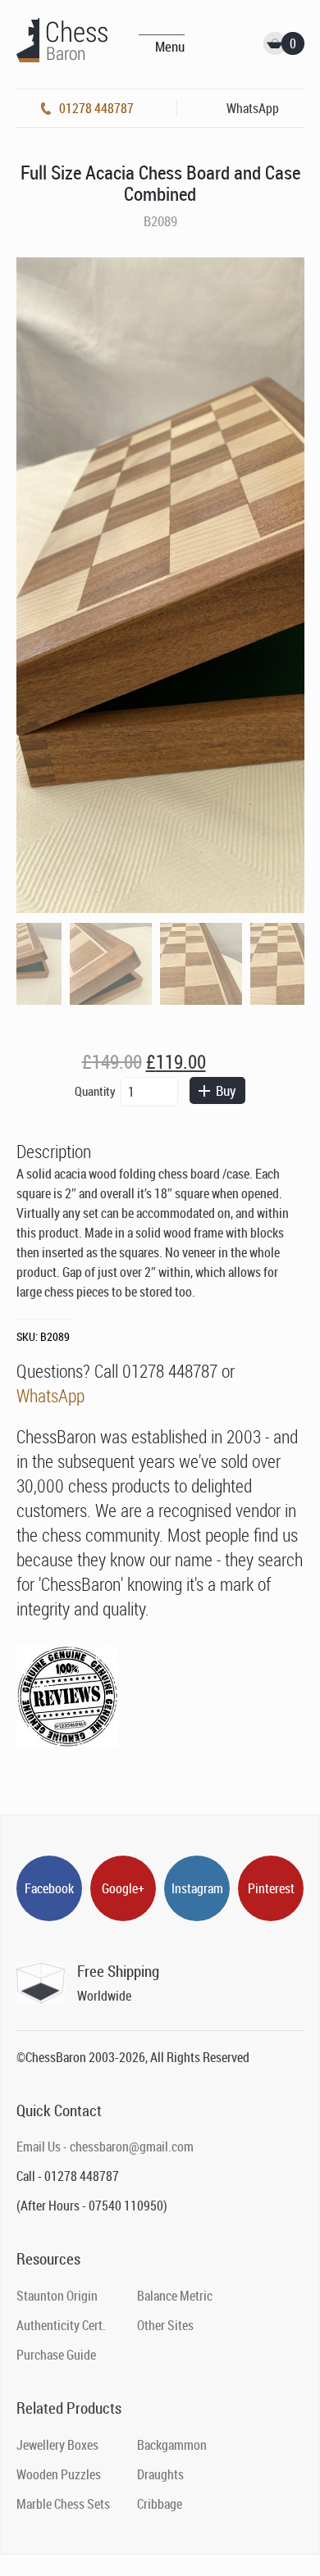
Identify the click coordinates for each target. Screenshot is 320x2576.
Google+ (123, 1888)
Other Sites (165, 2325)
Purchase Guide (56, 2355)
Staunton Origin (57, 2296)
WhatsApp (50, 1395)
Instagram (197, 1888)
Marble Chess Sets (63, 2504)
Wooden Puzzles (59, 2474)
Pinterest (271, 1888)
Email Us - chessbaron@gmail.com (105, 2147)
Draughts (160, 2474)
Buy (226, 1090)
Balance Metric (175, 2296)
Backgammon (172, 2445)
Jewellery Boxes (57, 2445)
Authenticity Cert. (61, 2325)
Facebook (49, 1888)
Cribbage (160, 2504)
